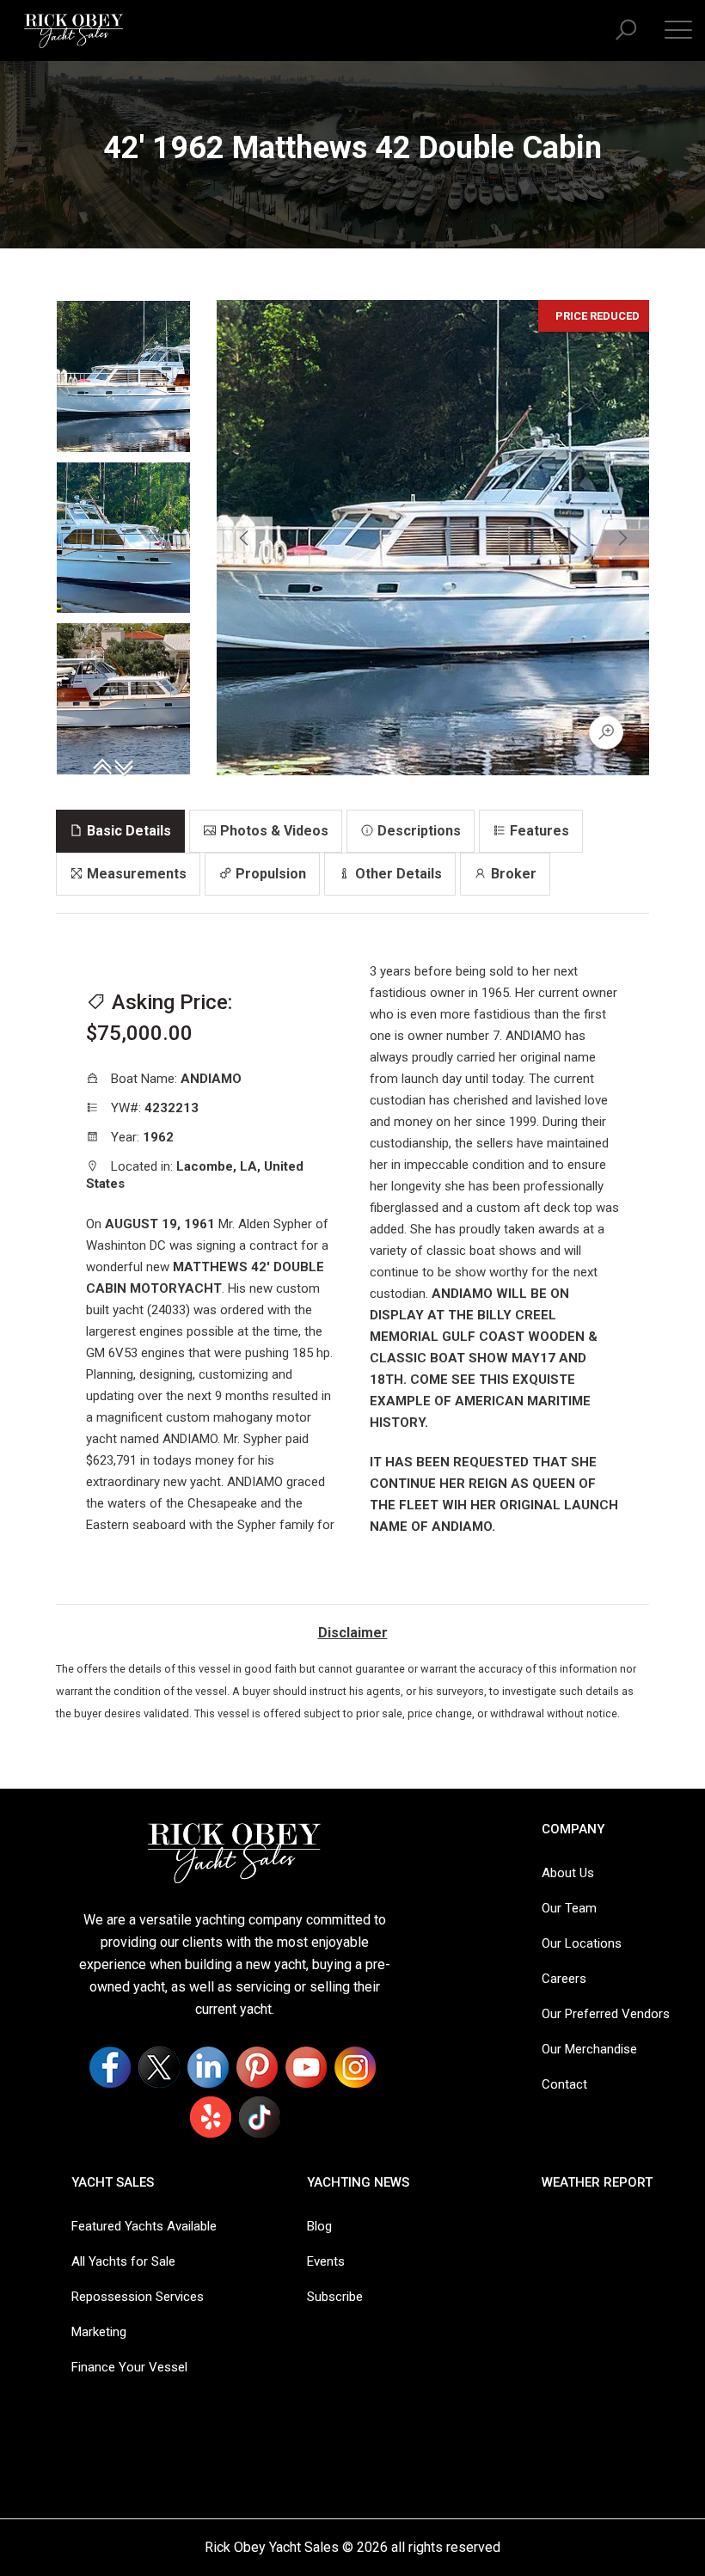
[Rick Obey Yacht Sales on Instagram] (355, 2067)
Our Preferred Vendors (606, 2014)
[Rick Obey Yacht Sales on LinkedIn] (208, 2067)
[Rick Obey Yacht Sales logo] (235, 1853)
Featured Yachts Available (144, 2226)
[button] (626, 31)
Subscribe (335, 2297)
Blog (319, 2226)
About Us (568, 1873)
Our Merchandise (589, 2049)
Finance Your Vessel (129, 2367)
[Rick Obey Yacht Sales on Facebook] (110, 2067)
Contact (564, 2084)
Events (326, 2261)
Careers (564, 1979)
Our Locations (582, 1943)
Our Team (569, 1908)
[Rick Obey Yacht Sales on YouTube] (306, 2067)
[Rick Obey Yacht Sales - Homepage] (74, 29)
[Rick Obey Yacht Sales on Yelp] (211, 2117)
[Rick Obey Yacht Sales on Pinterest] (257, 2067)
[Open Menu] (678, 29)
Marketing (99, 2332)
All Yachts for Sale (123, 2261)
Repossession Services (138, 2297)
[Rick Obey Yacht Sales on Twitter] (159, 2067)
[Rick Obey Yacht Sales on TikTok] (260, 2117)
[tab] (120, 831)
